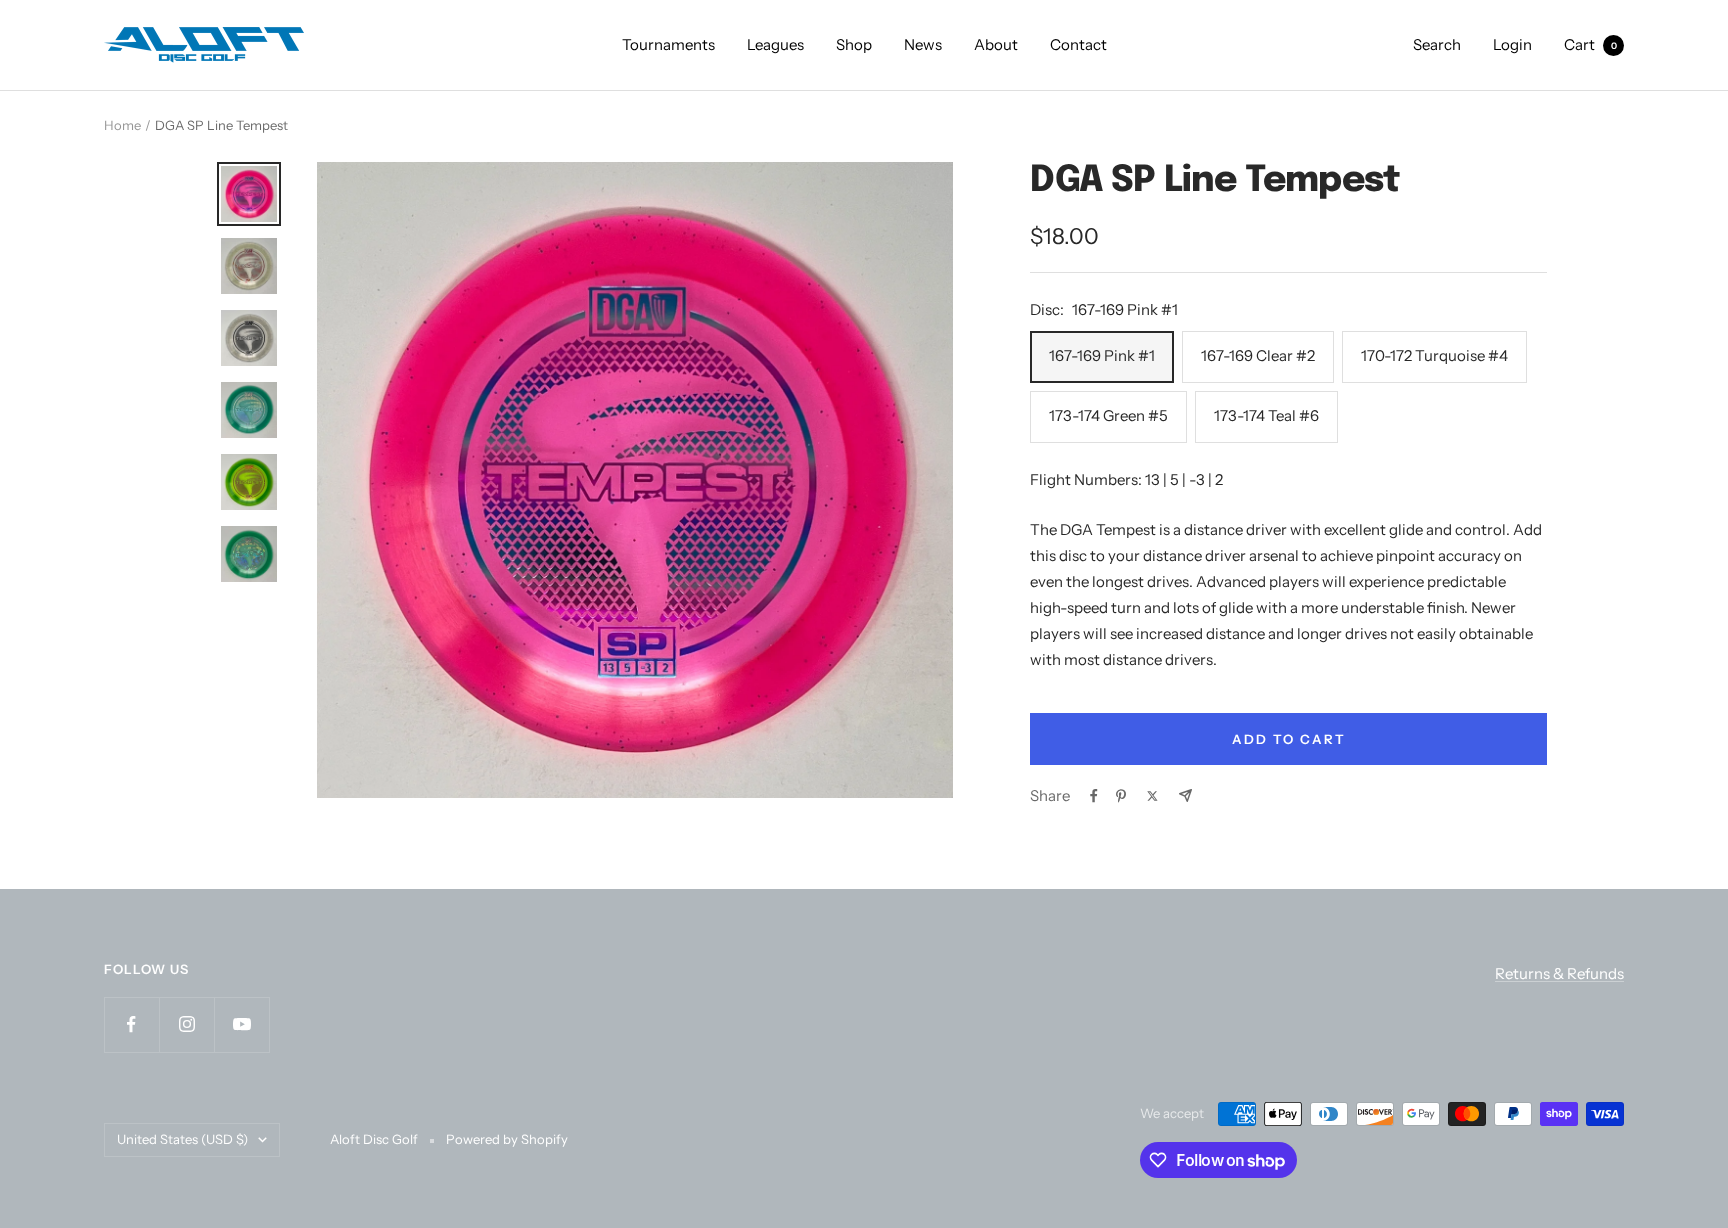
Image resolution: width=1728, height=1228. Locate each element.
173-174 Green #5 (1108, 415)
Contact (1078, 44)
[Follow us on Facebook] (131, 1024)
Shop (854, 44)
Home (122, 125)
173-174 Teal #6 (1266, 415)
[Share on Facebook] (1094, 796)
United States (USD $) (182, 1139)
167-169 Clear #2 (1258, 355)
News (923, 44)
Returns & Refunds (1559, 973)
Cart (1590, 44)
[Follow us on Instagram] (186, 1024)
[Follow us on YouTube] (241, 1024)
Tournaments (668, 44)
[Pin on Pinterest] (1121, 796)
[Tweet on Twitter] (1152, 796)
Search (1437, 44)
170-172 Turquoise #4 (1434, 355)
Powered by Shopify (507, 1139)
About (996, 44)
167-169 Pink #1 (1102, 355)
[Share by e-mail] (1185, 795)
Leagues (775, 44)
